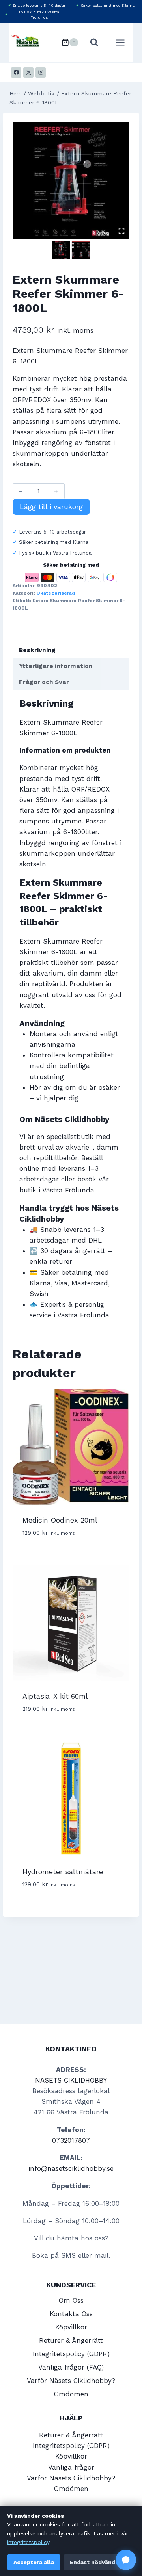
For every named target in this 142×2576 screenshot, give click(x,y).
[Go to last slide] (56, 250)
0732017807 (71, 2140)
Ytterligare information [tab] (56, 666)
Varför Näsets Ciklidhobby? (71, 2381)
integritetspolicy (28, 2542)
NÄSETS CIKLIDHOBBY (71, 2080)
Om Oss (71, 2300)
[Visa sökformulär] (95, 43)
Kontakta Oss (71, 2314)
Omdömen (71, 2394)
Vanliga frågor (71, 2467)
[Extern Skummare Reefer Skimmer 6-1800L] (71, 180)
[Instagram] (41, 72)
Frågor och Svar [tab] (44, 682)
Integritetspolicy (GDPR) (71, 2354)
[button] (61, 250)
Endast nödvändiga (97, 2562)
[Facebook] (16, 72)
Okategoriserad (56, 593)
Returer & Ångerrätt (71, 2340)
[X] (28, 72)
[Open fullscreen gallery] (121, 231)
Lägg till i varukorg (51, 507)
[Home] (16, 94)
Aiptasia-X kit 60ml (55, 1696)
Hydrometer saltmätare (63, 1872)
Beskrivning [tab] (37, 650)
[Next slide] (86, 250)
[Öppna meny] (121, 43)
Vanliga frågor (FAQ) (71, 2367)
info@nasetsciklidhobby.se (71, 2168)
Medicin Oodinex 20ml (60, 1520)
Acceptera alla (34, 2562)
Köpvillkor (71, 2327)
